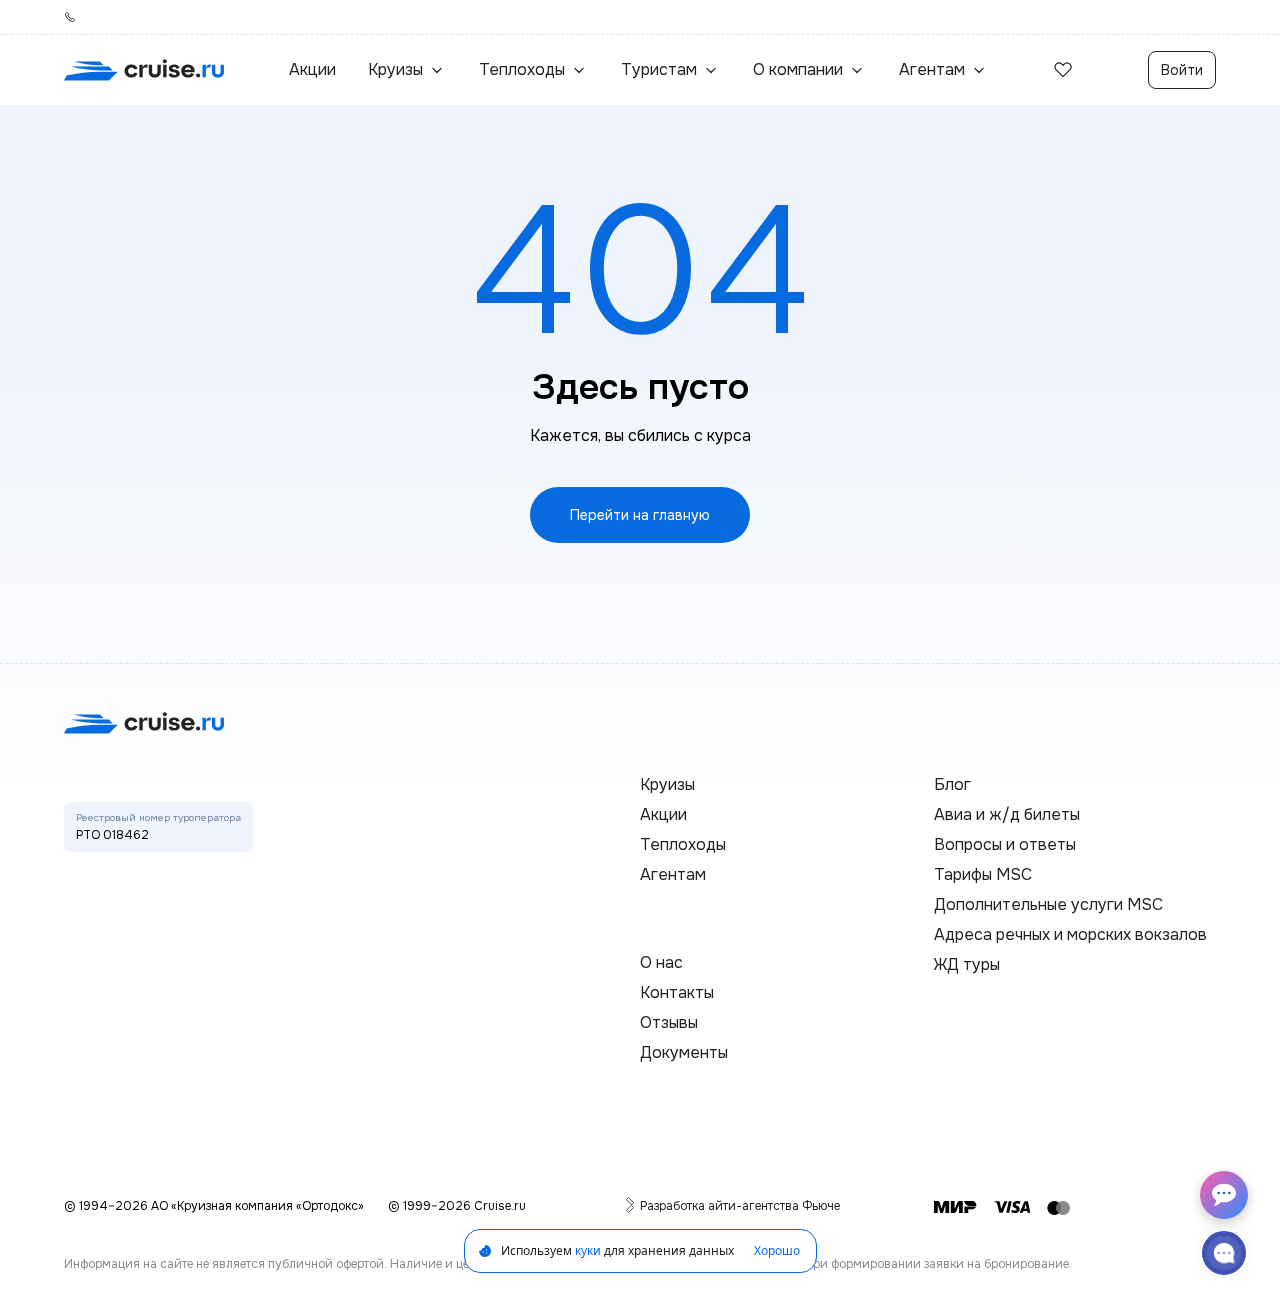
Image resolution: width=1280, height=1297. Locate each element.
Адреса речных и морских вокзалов (1070, 934)
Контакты (677, 992)
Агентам (673, 874)
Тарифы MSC (983, 874)
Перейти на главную (640, 515)
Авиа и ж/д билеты (1007, 814)
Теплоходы (683, 844)
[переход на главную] (144, 70)
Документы (684, 1052)
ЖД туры (967, 964)
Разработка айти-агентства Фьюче (740, 1206)
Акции (312, 69)
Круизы (667, 784)
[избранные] (1063, 70)
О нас (661, 962)
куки (588, 1250)
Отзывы (669, 1022)
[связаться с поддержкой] (1224, 1253)
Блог (952, 784)
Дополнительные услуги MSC (1048, 904)
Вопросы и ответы (1005, 844)
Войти (1182, 70)
